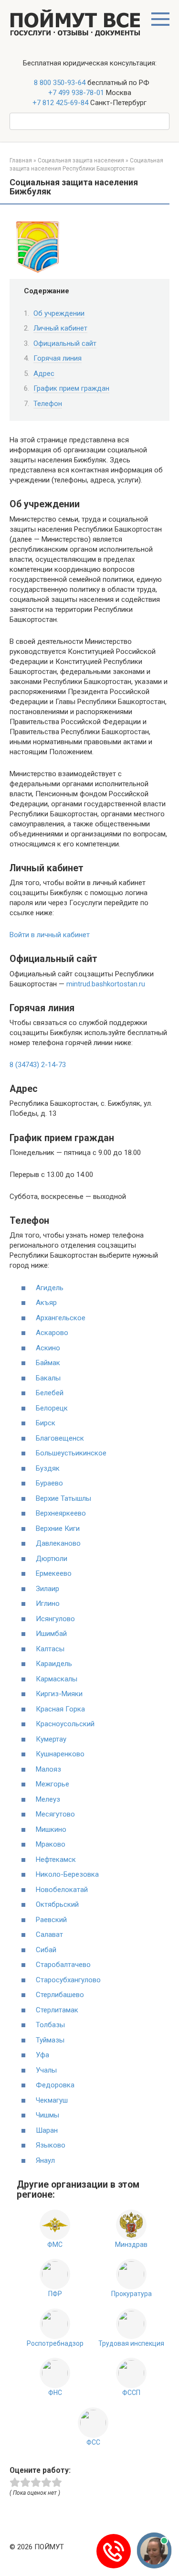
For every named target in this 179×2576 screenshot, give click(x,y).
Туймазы (50, 2040)
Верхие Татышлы (63, 1498)
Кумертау (51, 1739)
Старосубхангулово (68, 1980)
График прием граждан (71, 388)
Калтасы (50, 1649)
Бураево (49, 1483)
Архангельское (61, 1318)
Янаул (45, 2160)
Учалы (46, 2070)
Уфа (42, 2055)
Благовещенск (60, 1438)
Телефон (48, 404)
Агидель (50, 1288)
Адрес (44, 374)
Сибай (46, 1950)
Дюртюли (52, 1559)
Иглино (48, 1603)
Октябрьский (57, 1904)
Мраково (51, 1844)
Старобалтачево (63, 1965)
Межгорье (53, 1784)
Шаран (47, 2130)
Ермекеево (54, 1573)
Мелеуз (48, 1799)
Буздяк (48, 1468)
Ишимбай (51, 1634)
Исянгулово (55, 1619)
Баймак (48, 1363)
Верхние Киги (58, 1528)
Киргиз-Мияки (59, 1694)
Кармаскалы (57, 1679)
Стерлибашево (60, 1995)
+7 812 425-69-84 (60, 103)
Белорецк (52, 1408)
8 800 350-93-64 (59, 83)
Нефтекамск (56, 1860)
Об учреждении (59, 313)
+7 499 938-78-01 (76, 93)
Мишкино (51, 1829)
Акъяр (46, 1303)
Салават (49, 1935)
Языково (51, 2145)
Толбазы (50, 2025)
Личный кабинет (60, 328)
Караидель (54, 1664)
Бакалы (48, 1378)
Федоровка (55, 2085)
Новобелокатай (62, 1890)
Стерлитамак (57, 2010)
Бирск (46, 1423)
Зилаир (47, 1589)
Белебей (50, 1393)
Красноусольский (65, 1724)
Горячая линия (58, 358)
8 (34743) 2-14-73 (38, 1065)
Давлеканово (58, 1543)
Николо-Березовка (67, 1874)
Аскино (48, 1348)
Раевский (51, 1920)
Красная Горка (60, 1709)
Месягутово (55, 1814)
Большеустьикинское (71, 1453)
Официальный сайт (65, 343)
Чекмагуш (52, 2100)
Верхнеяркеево (61, 1513)
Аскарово (52, 1333)
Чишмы (47, 2115)
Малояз (48, 1769)
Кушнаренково (60, 1754)
